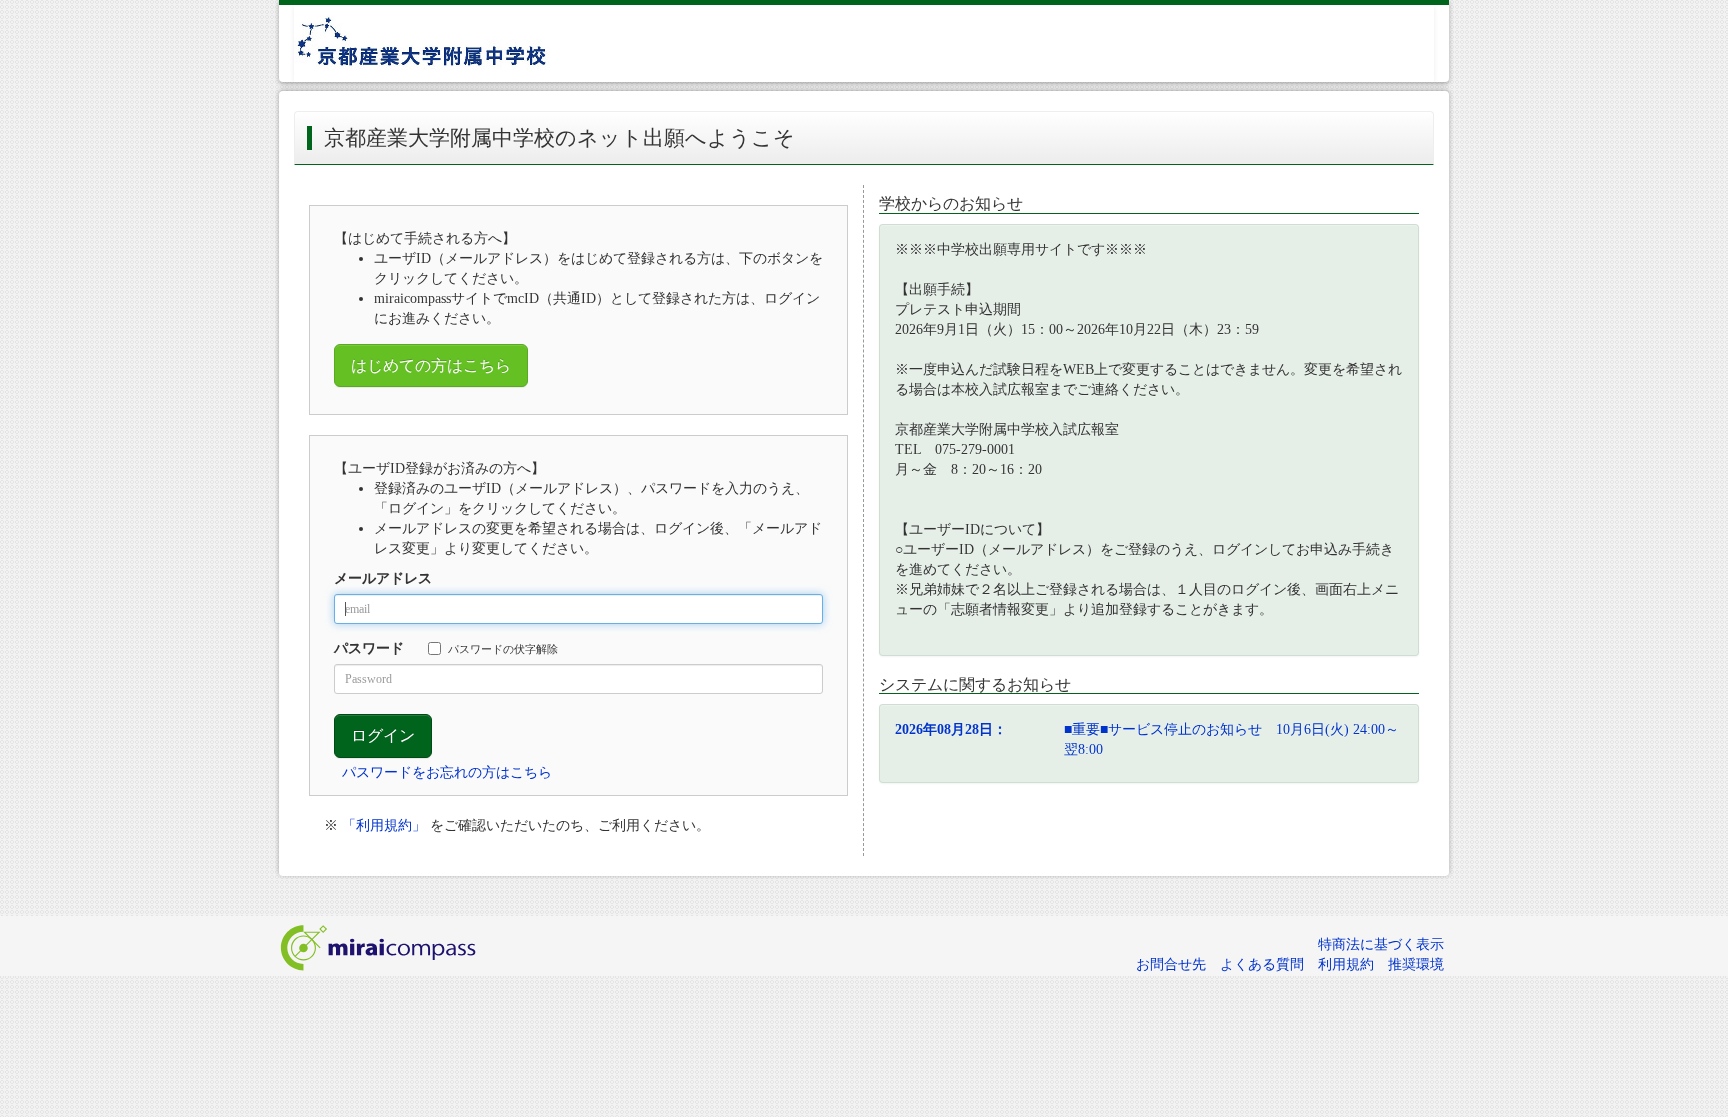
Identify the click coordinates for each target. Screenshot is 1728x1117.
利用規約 (1346, 964)
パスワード (369, 648)
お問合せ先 (1171, 964)
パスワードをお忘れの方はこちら (447, 772)
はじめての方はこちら (431, 365)
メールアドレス (383, 578)
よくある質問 (1262, 964)
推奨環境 (1416, 964)
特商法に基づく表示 (1381, 944)
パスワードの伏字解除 (503, 649)
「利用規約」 (384, 825)
